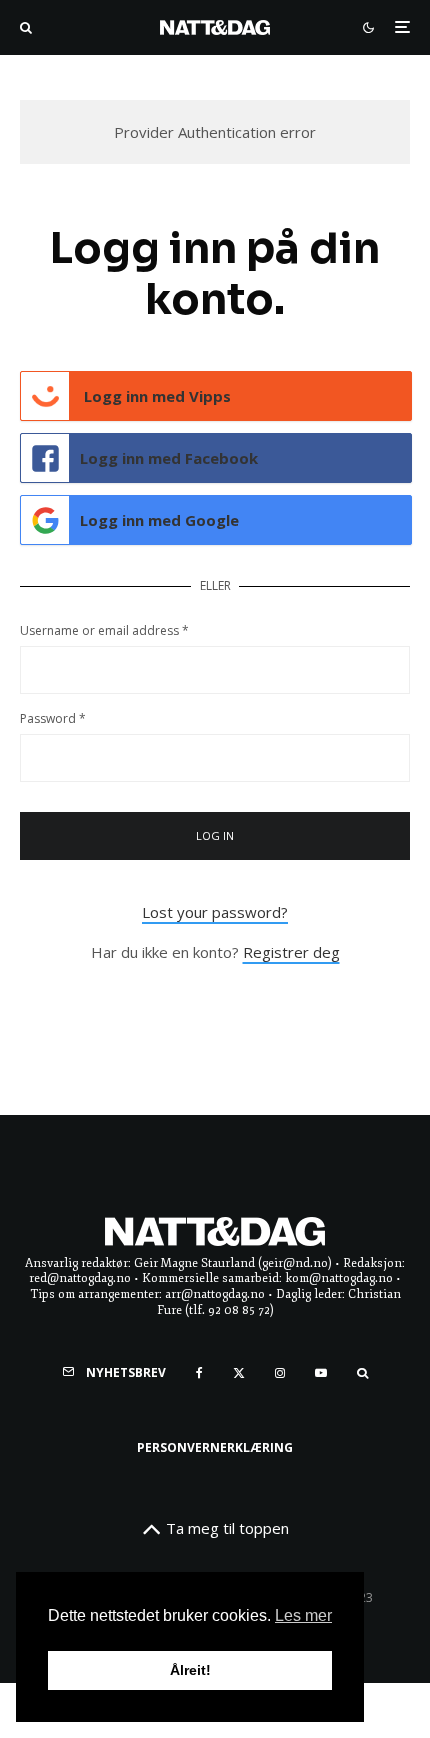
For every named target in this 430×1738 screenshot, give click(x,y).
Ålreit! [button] (190, 1670)
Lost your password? (215, 912)
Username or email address (104, 630)
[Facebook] (199, 1373)
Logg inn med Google (159, 520)
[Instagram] (280, 1373)
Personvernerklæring (215, 1447)
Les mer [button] (303, 1615)
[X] (239, 1373)
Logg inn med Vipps (155, 396)
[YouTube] (321, 1373)
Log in (215, 835)
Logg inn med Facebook (169, 458)
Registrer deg (291, 952)
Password (53, 718)
